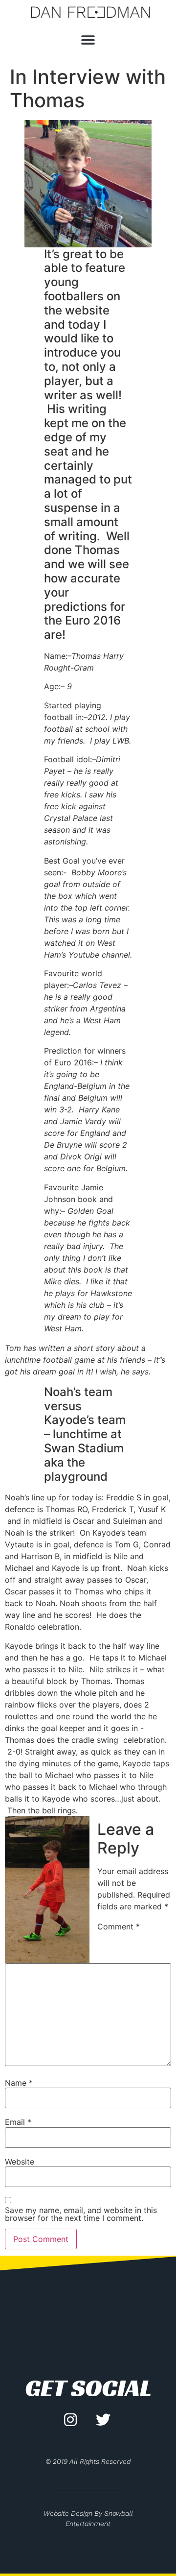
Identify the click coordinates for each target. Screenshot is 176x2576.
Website (20, 2162)
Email (18, 2122)
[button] (88, 40)
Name (19, 2083)
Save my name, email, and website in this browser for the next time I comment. (81, 2214)
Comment (119, 1926)
